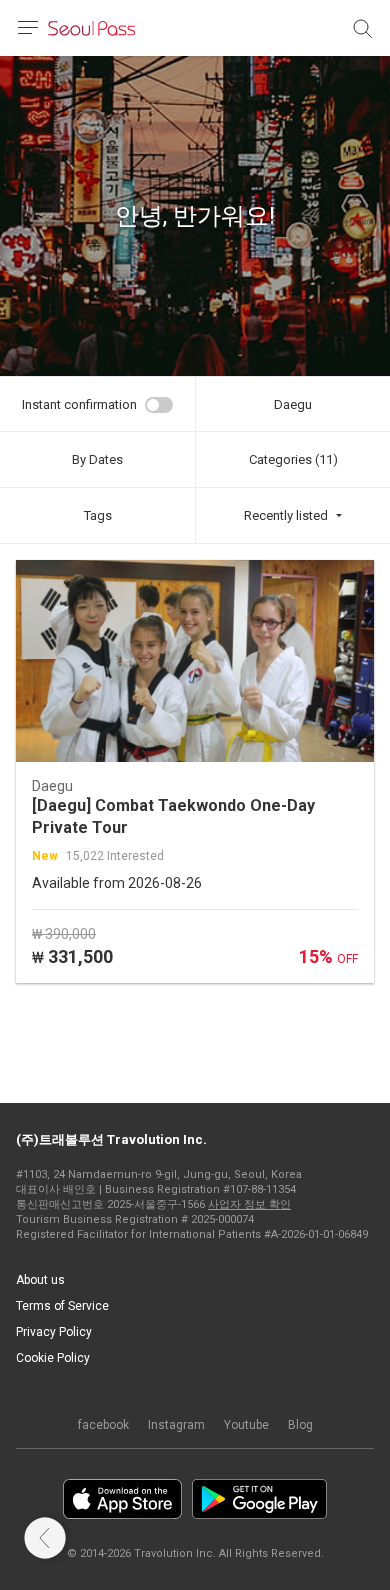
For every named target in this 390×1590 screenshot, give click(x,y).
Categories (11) (293, 459)
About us (40, 1280)
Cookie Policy (53, 1358)
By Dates (97, 459)
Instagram (176, 1425)
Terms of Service (62, 1306)
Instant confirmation (79, 404)
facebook (103, 1425)
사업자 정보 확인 (249, 1204)
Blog (300, 1425)
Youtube (246, 1425)
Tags (98, 515)
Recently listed (286, 515)
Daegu (293, 404)
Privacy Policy (54, 1332)
